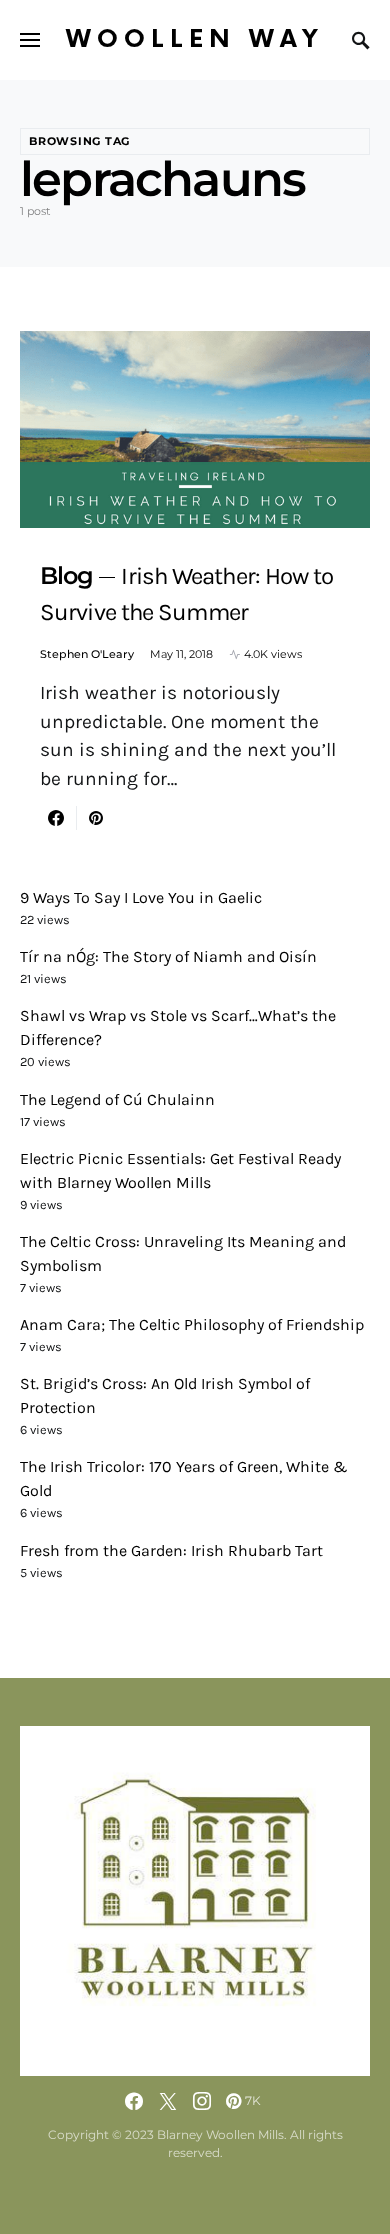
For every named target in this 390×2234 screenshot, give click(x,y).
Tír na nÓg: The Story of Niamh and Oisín (168, 956)
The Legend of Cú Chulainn (117, 1099)
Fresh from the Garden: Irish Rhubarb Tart (171, 1550)
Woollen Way (195, 39)
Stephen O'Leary (87, 654)
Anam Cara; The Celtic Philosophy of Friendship (192, 1324)
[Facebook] (134, 2101)
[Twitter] (168, 2101)
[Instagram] (202, 2101)
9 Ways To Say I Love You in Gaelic (141, 897)
